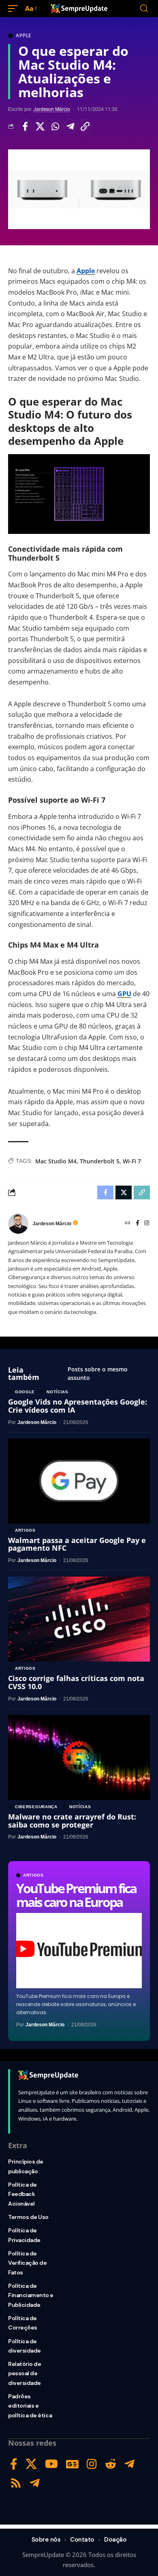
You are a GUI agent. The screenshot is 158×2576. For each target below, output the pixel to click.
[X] (31, 2464)
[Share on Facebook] (25, 126)
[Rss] (16, 2483)
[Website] (128, 1223)
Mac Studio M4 (56, 1161)
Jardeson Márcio (52, 109)
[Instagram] (147, 1223)
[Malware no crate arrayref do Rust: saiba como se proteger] (79, 1758)
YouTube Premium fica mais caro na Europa (76, 1895)
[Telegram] (129, 2464)
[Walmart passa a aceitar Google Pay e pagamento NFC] (79, 1481)
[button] (15, 9)
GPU (124, 994)
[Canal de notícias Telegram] (35, 2483)
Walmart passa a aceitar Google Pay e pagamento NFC (77, 1544)
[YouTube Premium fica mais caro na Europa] (79, 1951)
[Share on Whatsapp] (55, 126)
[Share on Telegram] (70, 126)
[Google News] (72, 2464)
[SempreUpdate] (79, 9)
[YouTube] (51, 2464)
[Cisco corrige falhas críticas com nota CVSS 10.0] (79, 1619)
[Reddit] (111, 2464)
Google (25, 1392)
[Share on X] (40, 126)
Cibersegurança (36, 1807)
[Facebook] (138, 1223)
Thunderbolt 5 (100, 1161)
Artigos (33, 1875)
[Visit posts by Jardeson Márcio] (18, 1224)
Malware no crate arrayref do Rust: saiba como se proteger (72, 1821)
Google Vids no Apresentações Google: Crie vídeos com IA (78, 1406)
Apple (24, 36)
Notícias (58, 1392)
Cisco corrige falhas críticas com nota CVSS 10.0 (76, 1682)
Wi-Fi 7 (132, 1161)
